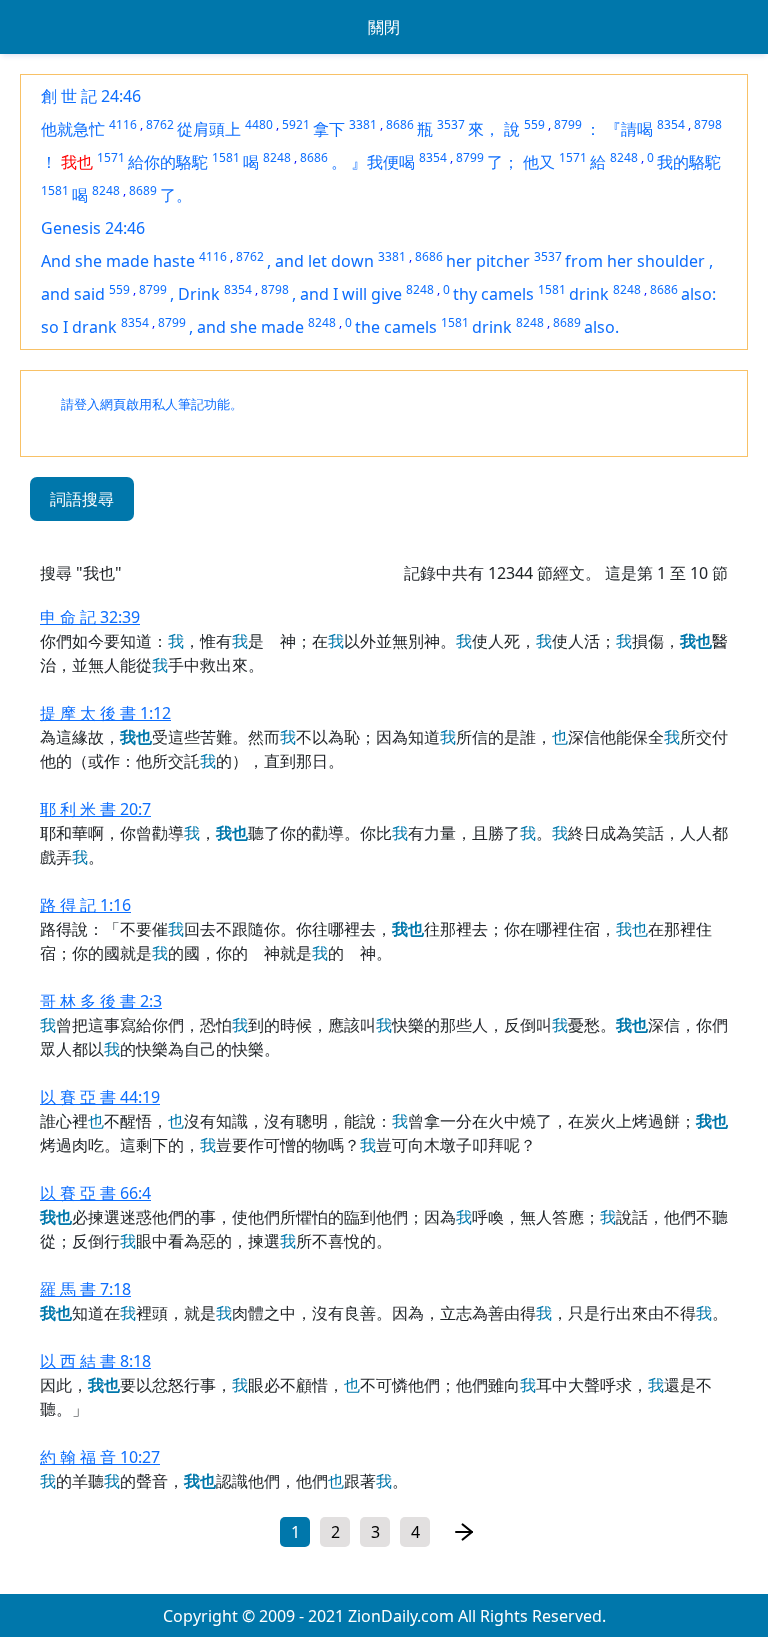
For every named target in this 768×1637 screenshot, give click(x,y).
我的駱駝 (689, 162)
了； (503, 162)
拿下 (329, 129)
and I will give (351, 294)
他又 (539, 162)
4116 (123, 124)
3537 (451, 124)
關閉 (384, 27)
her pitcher (488, 261)
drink (589, 294)
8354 (671, 124)
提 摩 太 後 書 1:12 (105, 713)
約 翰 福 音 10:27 (100, 1457)
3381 (363, 124)
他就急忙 (73, 129)
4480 (259, 124)
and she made (250, 327)
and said (73, 294)
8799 (568, 124)
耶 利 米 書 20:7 (95, 809)
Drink (199, 294)
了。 (176, 195)
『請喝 (629, 129)
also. (601, 327)
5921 (296, 124)
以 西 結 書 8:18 (95, 1361)
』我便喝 (383, 162)
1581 (226, 157)
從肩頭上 (209, 129)
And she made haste (118, 261)
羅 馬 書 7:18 (85, 1289)
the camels (396, 327)
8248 (277, 157)
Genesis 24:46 (93, 228)
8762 (160, 124)
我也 (77, 162)
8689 (143, 190)
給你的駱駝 (168, 162)
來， (484, 129)
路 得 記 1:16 (85, 905)
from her (601, 261)
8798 (708, 124)
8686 (400, 124)
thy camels (493, 294)
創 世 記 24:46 (91, 96)
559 (534, 124)
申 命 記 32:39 (90, 617)
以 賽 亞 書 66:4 (95, 1193)
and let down (324, 261)
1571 (111, 157)
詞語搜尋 (82, 499)
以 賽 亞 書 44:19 (100, 1097)
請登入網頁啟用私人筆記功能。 (152, 404)
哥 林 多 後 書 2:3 (101, 1001)
